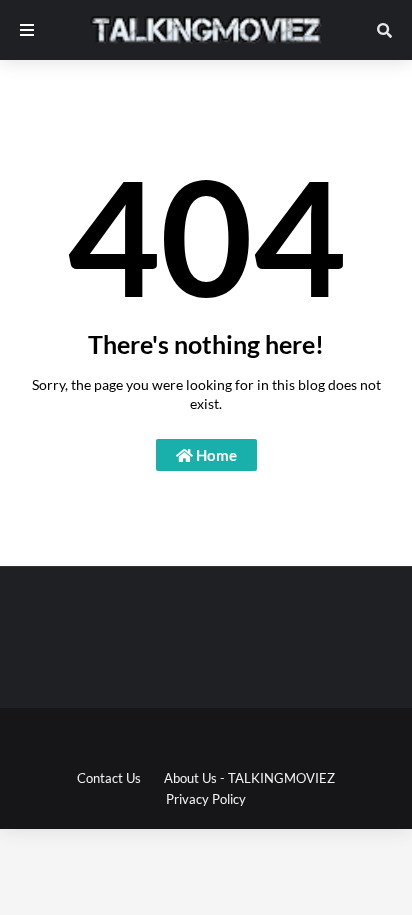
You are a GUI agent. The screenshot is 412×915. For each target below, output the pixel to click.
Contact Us (109, 778)
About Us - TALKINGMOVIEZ (249, 778)
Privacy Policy (206, 799)
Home (215, 455)
